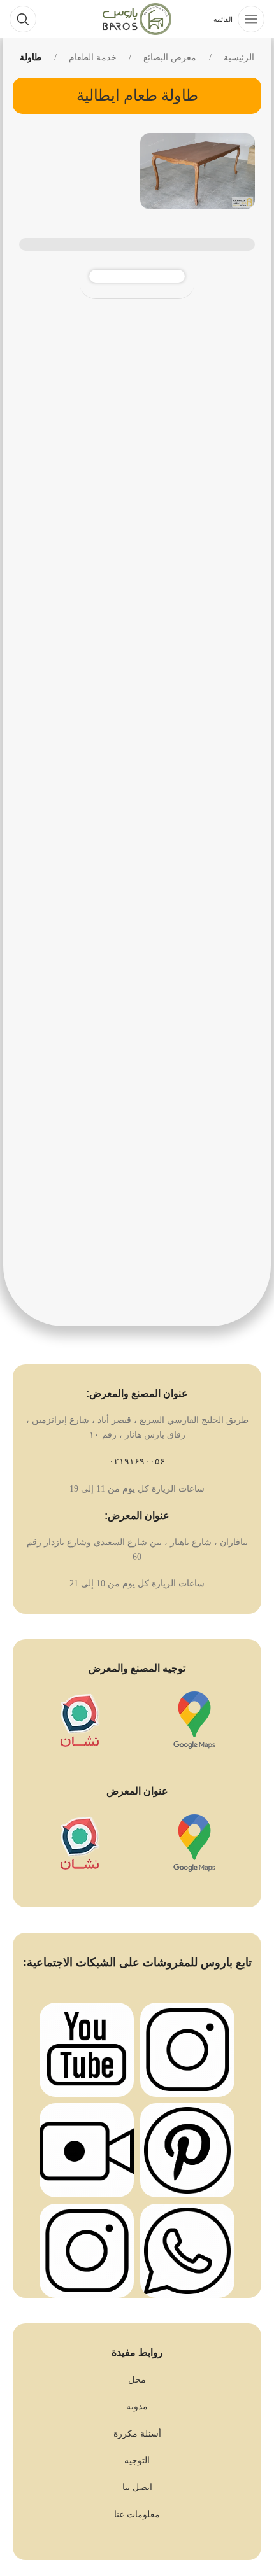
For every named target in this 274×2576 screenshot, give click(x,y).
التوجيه (137, 2460)
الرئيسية (239, 58)
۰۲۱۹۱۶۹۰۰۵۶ (137, 1461)
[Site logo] (137, 18)
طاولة (31, 58)
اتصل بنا (137, 2487)
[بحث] (23, 19)
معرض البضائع (170, 58)
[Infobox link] (195, 1725)
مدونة (137, 2406)
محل (137, 2380)
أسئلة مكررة (137, 2434)
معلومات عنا (137, 2515)
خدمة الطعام (93, 58)
